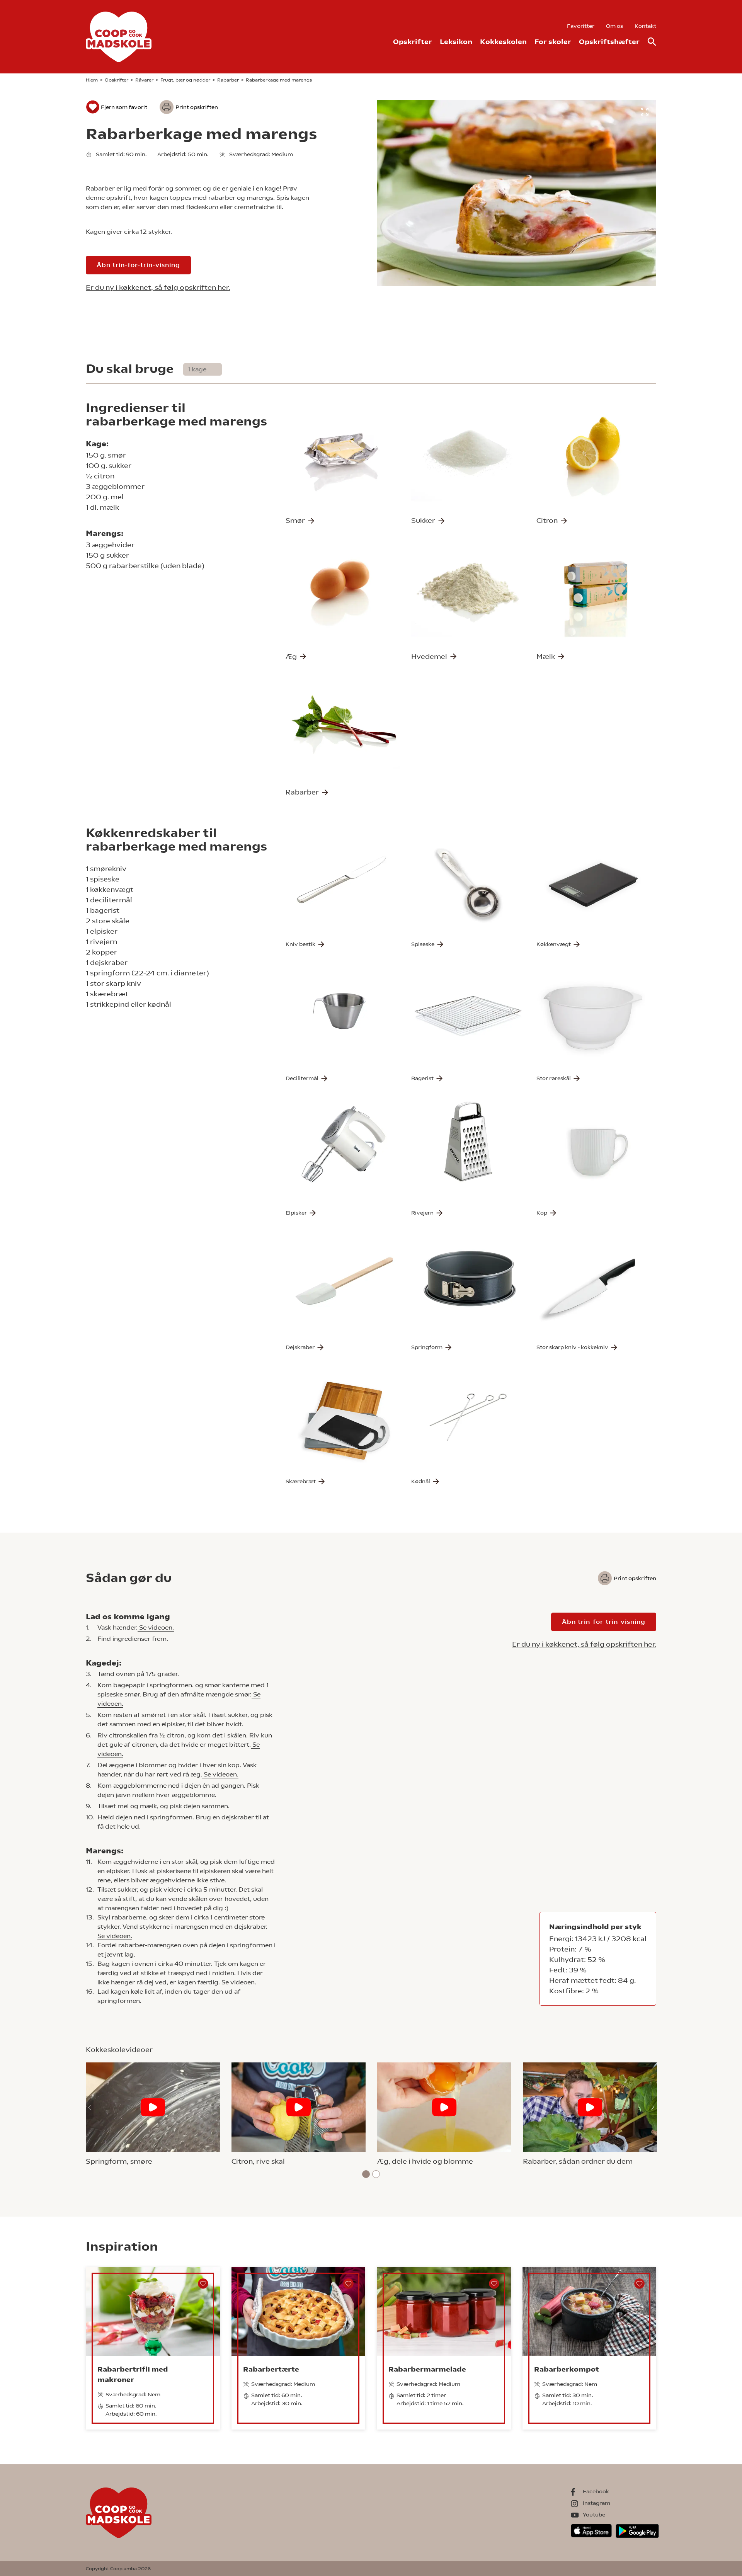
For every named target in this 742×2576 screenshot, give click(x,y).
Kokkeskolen (503, 42)
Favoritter (581, 26)
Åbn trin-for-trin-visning (138, 265)
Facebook (596, 2491)
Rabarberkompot (567, 2369)
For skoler (553, 42)
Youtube (594, 2515)
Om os (614, 26)
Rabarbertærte (271, 2369)
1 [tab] (366, 2174)
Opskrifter (413, 42)
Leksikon (456, 42)
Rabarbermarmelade (427, 2369)
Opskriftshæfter (609, 42)
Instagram (596, 2503)
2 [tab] (376, 2174)
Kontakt (645, 26)
